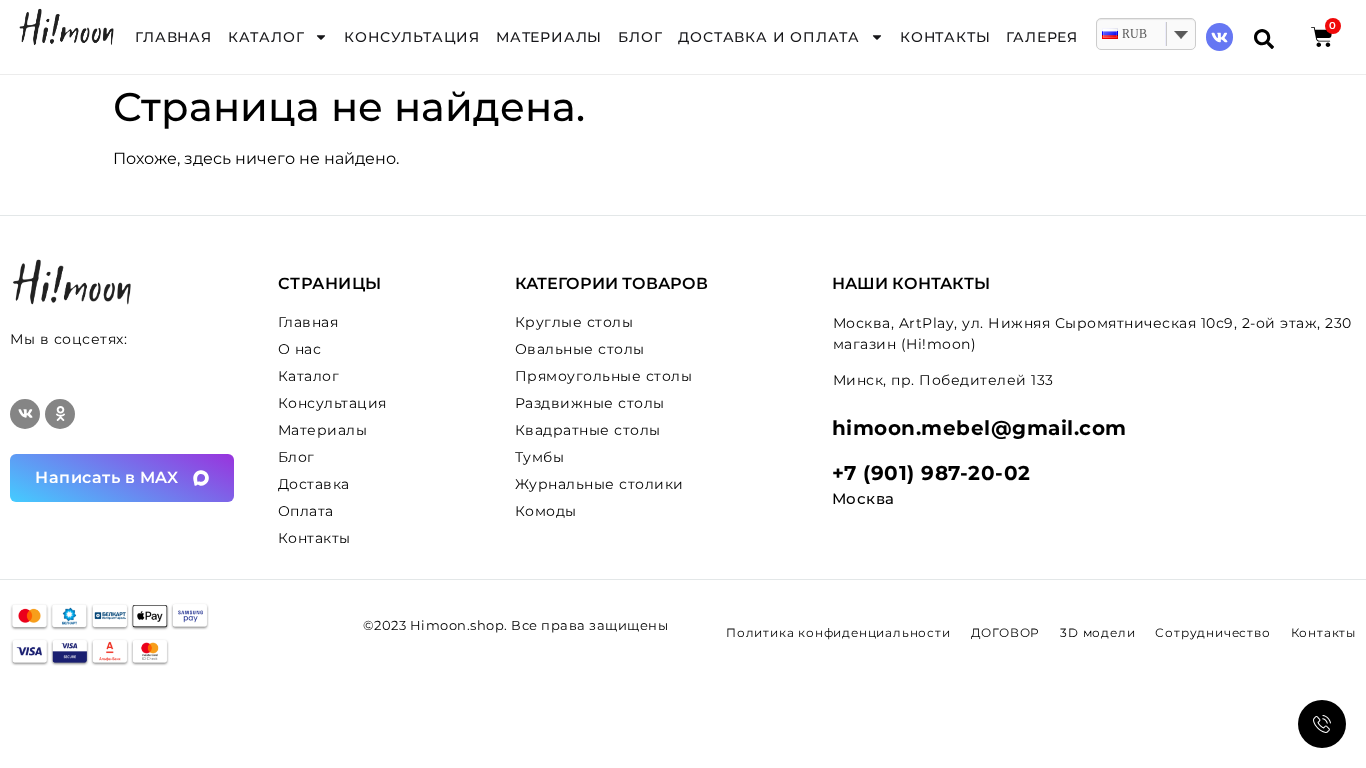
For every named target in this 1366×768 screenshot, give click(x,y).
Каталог (266, 37)
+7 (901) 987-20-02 (931, 473)
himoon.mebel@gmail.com (979, 428)
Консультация (412, 37)
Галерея (1042, 37)
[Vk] (1219, 36)
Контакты (945, 37)
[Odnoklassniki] (60, 414)
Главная (173, 37)
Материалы (549, 37)
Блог (640, 37)
